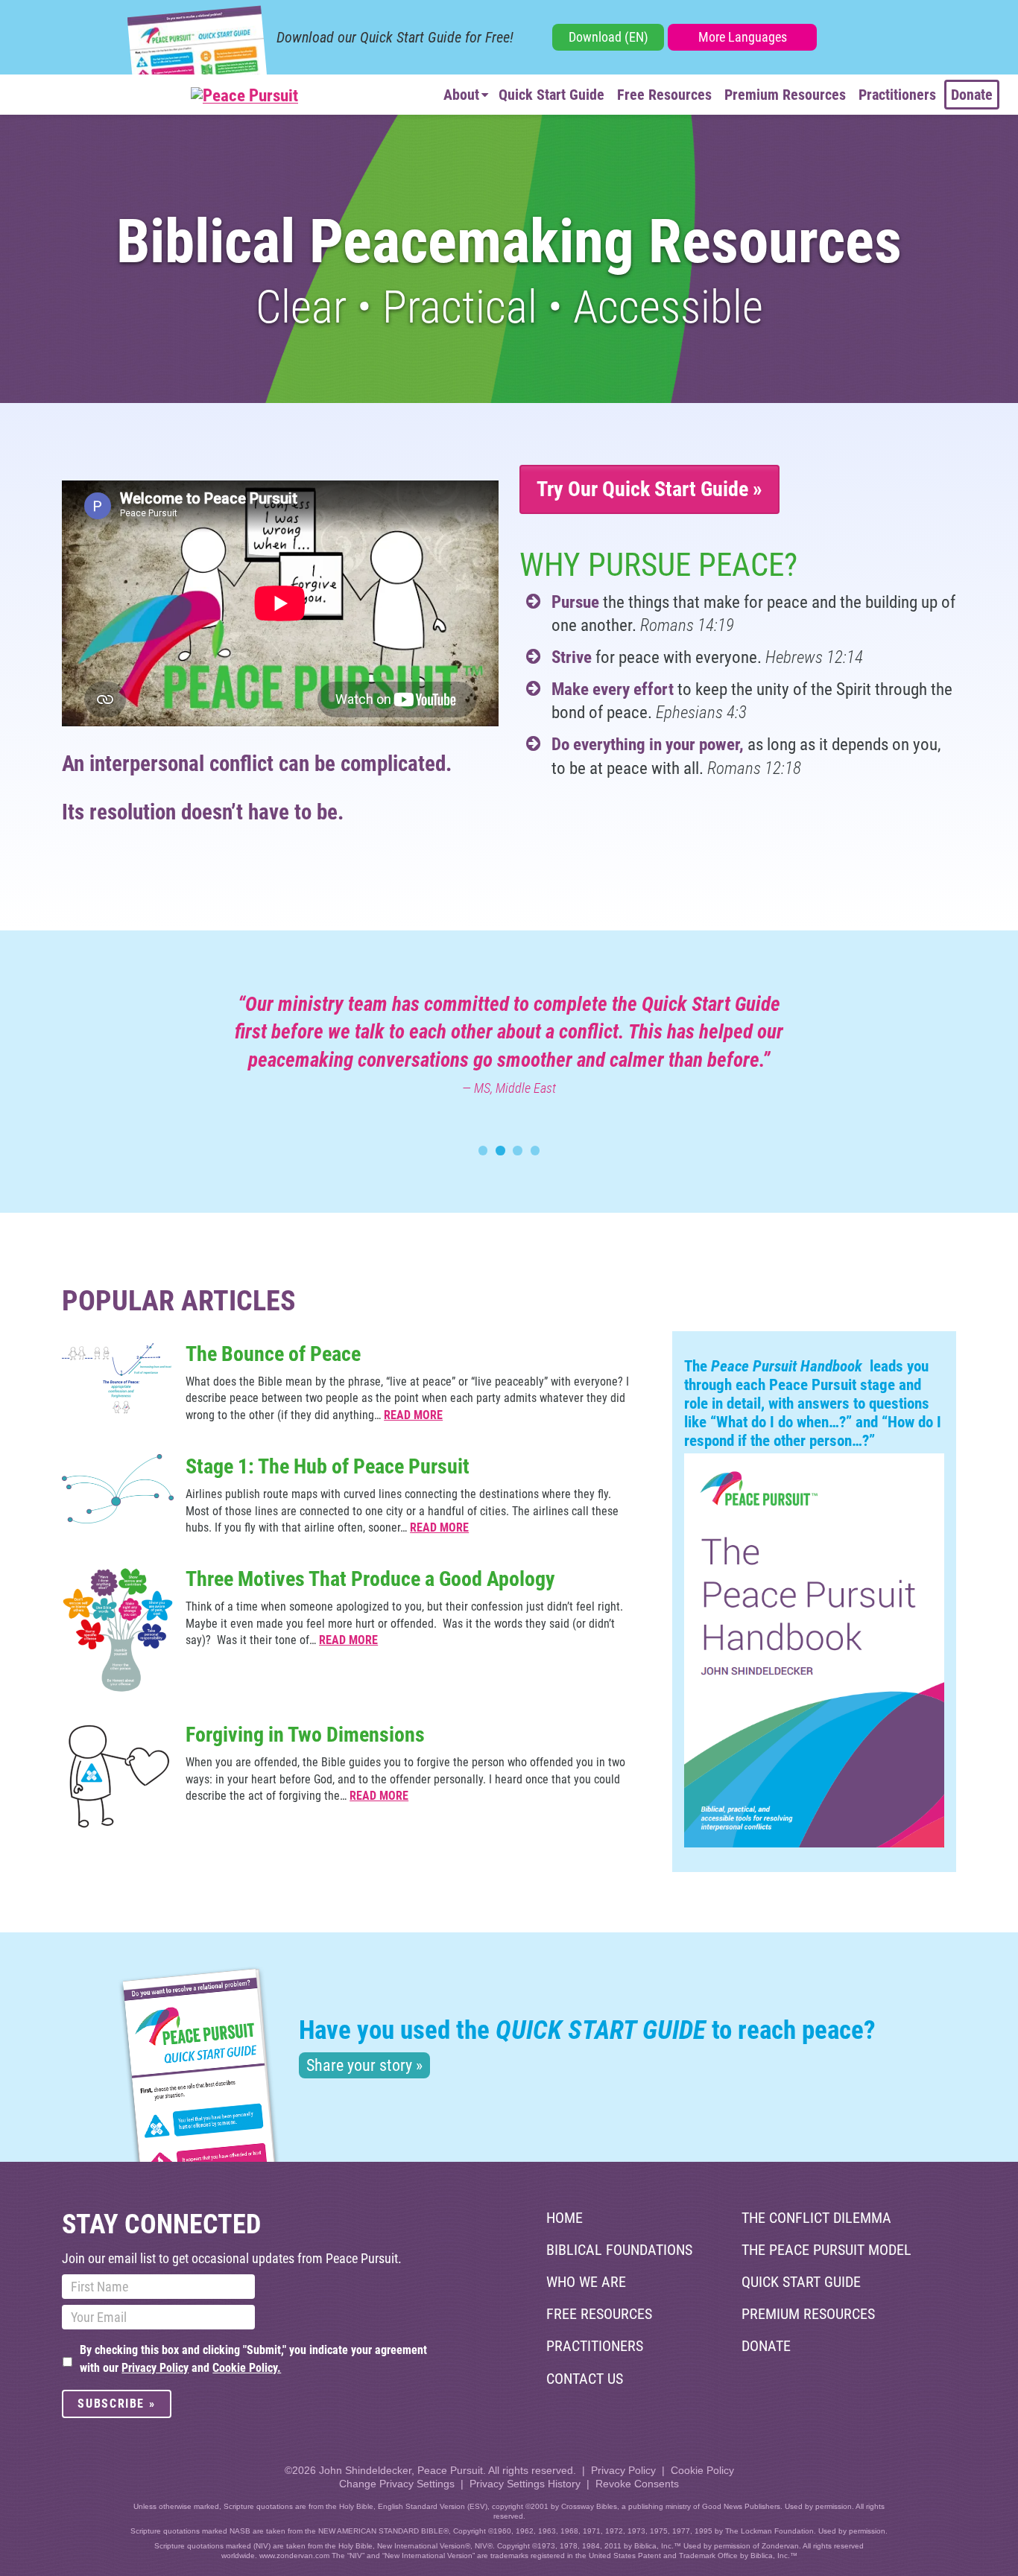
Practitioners (897, 95)
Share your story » (364, 2065)
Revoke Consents (637, 2484)
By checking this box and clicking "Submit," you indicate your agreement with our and (253, 2359)
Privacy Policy (155, 2368)
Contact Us (585, 2379)
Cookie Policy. (247, 2368)
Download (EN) (608, 37)
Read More (413, 1415)
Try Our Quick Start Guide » (649, 489)
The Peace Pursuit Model (826, 2250)
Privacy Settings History (525, 2484)
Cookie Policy (702, 2470)
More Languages (743, 37)
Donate (972, 95)
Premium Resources (785, 95)
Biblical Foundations (619, 2250)
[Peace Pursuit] (158, 96)
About (461, 95)
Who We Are (586, 2282)
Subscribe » (116, 2404)
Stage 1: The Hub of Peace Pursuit (328, 1466)
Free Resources (664, 95)
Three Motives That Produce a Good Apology (370, 1579)
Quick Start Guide (551, 95)
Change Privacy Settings (397, 2484)
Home (565, 2218)
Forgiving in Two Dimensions (305, 1735)
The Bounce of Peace (273, 1354)
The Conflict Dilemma (816, 2218)
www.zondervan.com (294, 2556)
